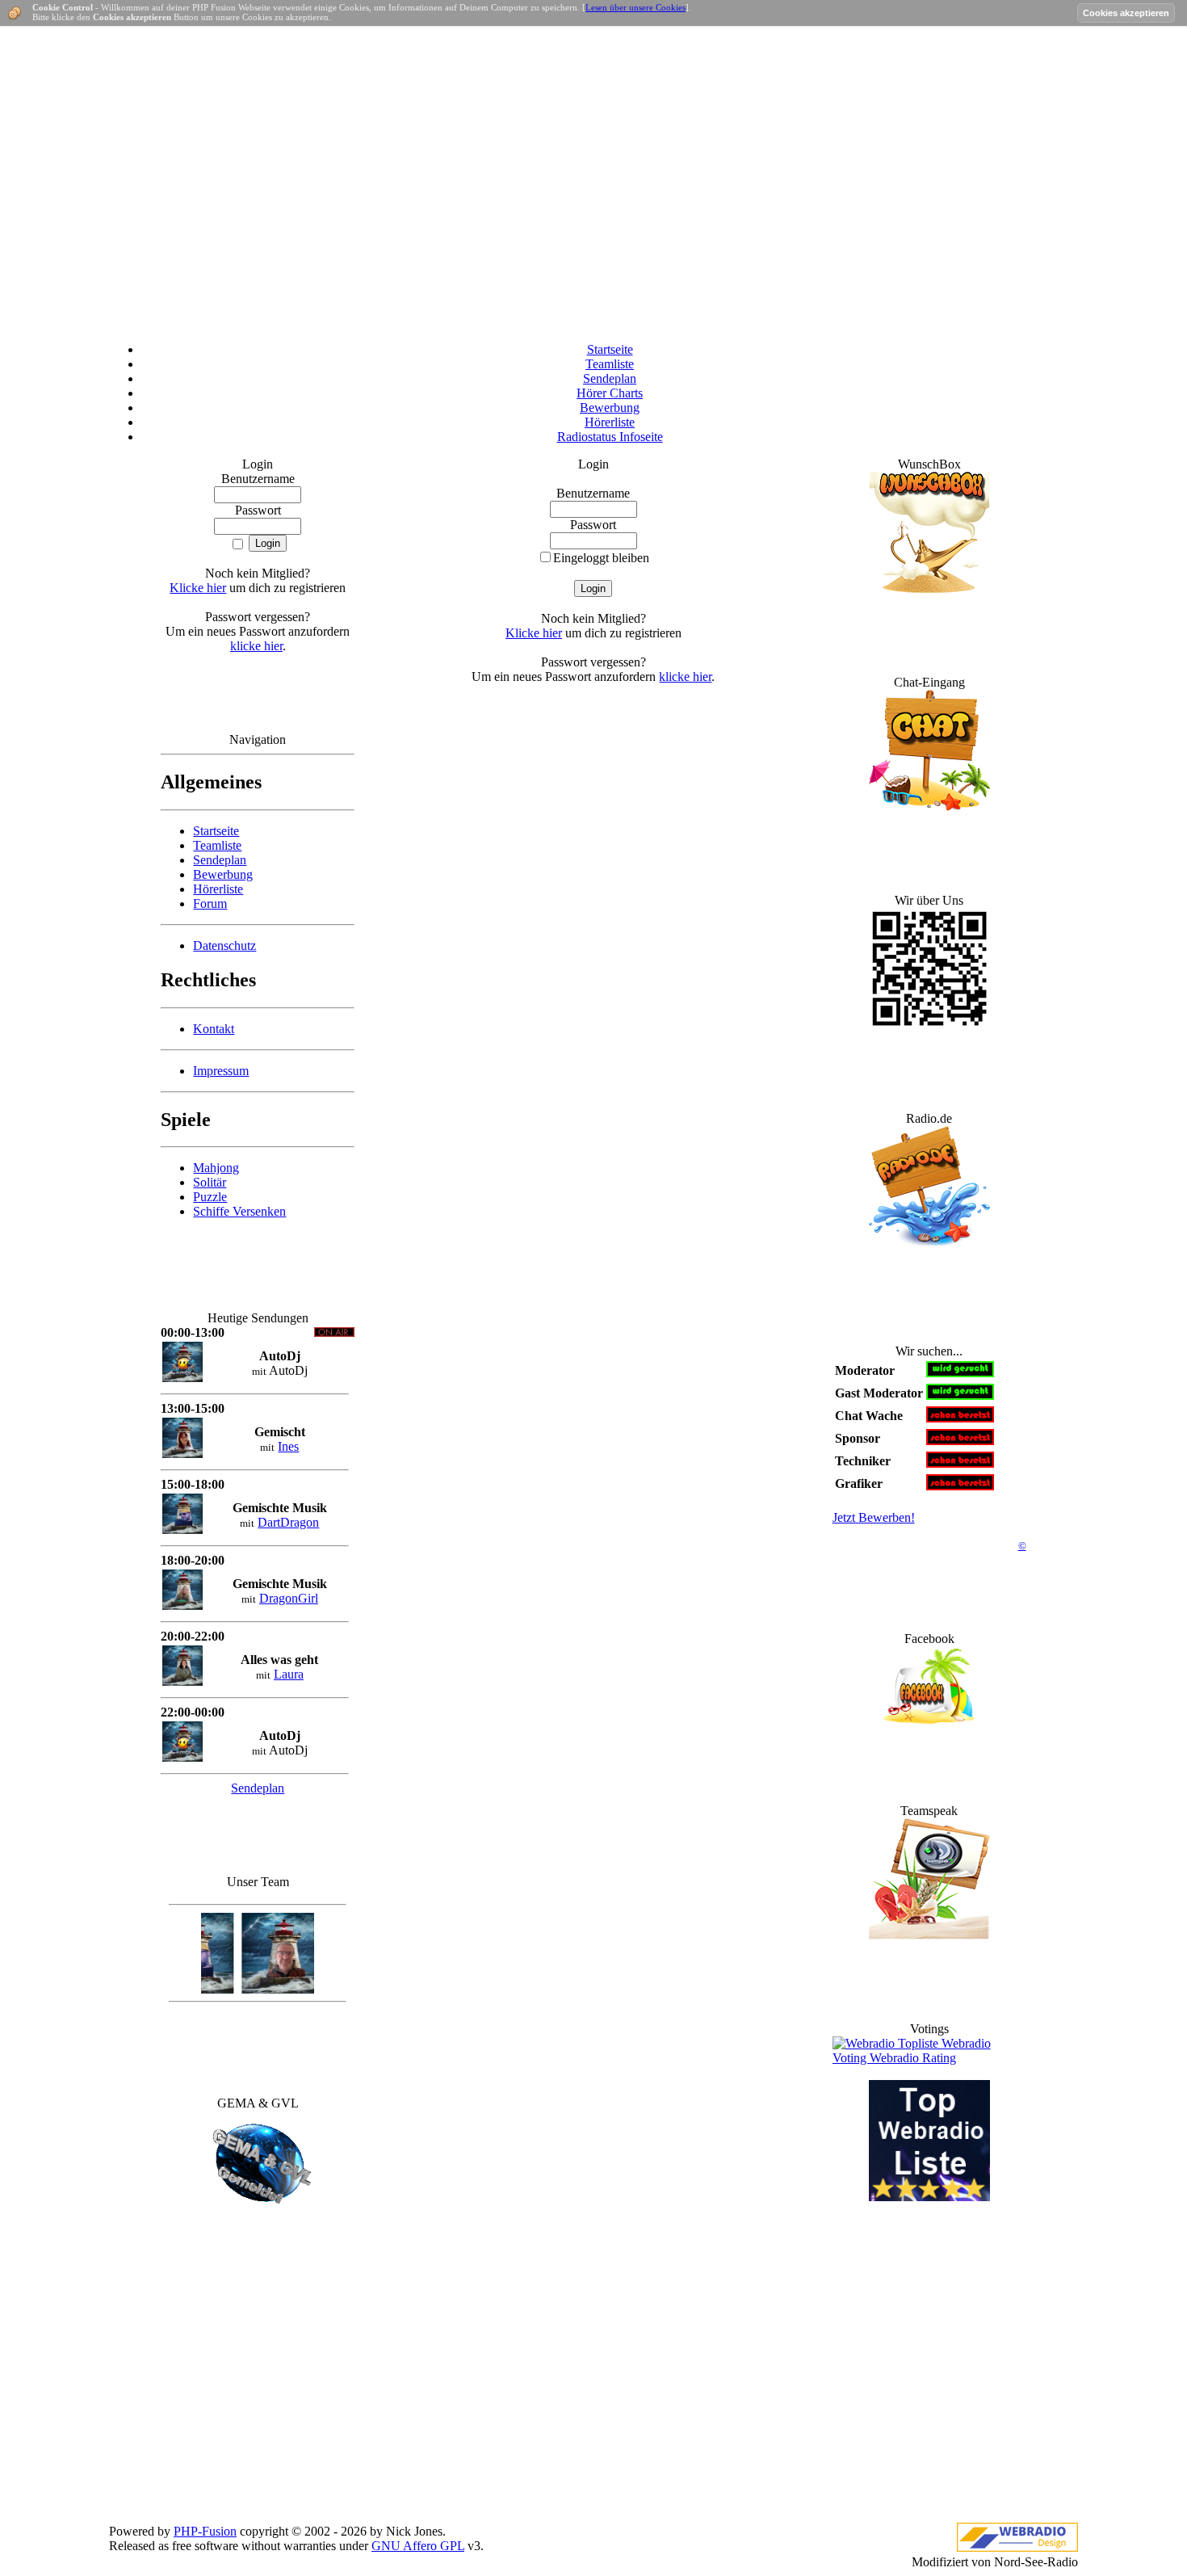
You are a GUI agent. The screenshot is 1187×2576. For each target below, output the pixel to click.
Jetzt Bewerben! (874, 1517)
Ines (288, 1446)
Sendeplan (258, 1788)
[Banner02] (929, 2197)
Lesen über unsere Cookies (635, 7)
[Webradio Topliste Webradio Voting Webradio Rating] (929, 2058)
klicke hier (256, 646)
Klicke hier (198, 588)
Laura (289, 1674)
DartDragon (288, 1522)
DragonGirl (289, 1598)
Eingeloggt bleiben (601, 558)
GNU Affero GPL (418, 2546)
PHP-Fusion (205, 2531)
